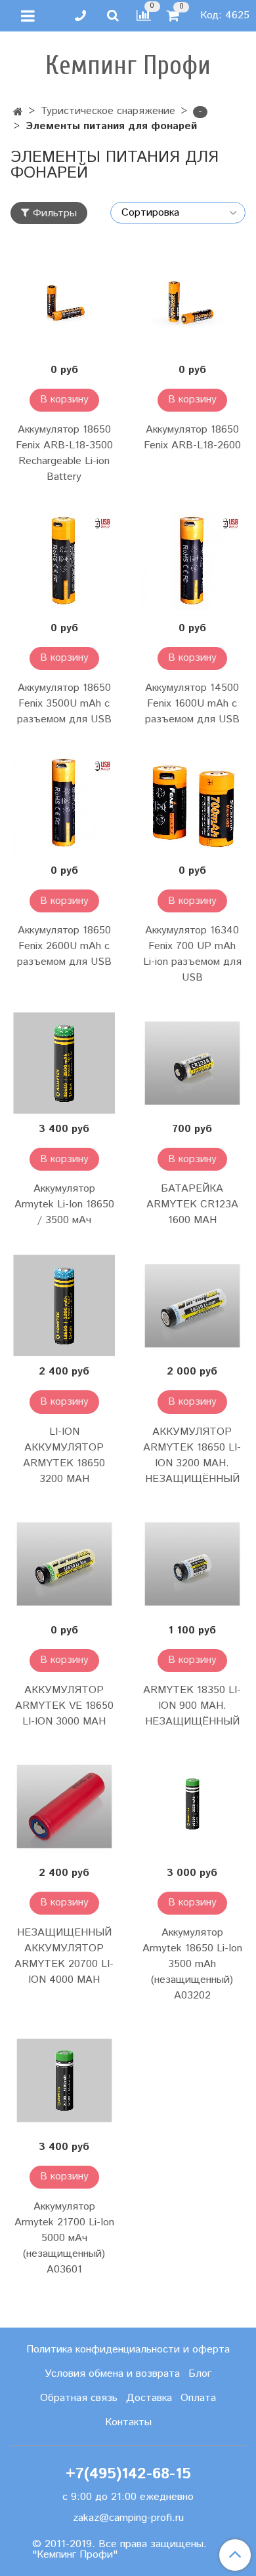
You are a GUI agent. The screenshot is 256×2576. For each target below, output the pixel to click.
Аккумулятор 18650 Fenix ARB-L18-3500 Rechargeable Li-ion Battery (64, 453)
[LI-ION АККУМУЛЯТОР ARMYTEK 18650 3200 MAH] (64, 1305)
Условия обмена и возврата (112, 2374)
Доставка (149, 2398)
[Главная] (18, 112)
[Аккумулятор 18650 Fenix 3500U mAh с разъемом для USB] (64, 562)
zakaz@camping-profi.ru (128, 2518)
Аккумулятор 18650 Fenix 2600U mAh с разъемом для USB (64, 946)
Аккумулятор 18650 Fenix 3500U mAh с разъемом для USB (64, 704)
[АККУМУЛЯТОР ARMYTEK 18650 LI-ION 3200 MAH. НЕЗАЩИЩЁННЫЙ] (192, 1305)
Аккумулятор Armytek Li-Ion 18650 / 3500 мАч (64, 1204)
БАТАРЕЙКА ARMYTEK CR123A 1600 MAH (192, 1204)
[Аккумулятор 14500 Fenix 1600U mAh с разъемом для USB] (192, 562)
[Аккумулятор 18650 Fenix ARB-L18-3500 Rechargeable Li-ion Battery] (64, 304)
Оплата (198, 2398)
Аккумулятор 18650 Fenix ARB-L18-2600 (192, 438)
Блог (200, 2374)
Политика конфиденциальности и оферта (128, 2350)
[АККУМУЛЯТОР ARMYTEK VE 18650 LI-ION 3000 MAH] (64, 1564)
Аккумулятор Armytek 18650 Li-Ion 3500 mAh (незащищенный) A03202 (192, 1964)
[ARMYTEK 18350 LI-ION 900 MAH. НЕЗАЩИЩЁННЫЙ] (192, 1564)
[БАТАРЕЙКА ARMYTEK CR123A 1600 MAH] (192, 1063)
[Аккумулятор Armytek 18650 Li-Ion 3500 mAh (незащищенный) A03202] (192, 1807)
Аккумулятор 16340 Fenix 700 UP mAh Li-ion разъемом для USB (192, 954)
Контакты (128, 2422)
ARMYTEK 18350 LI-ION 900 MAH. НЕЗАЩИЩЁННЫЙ (192, 1706)
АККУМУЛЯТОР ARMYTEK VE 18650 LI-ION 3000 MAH (64, 1706)
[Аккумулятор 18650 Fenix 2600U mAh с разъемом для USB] (64, 805)
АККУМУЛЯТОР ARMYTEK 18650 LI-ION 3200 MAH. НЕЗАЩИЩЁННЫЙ (192, 1455)
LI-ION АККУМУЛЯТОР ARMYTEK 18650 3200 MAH (64, 1455)
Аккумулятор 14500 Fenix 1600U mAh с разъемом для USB (192, 704)
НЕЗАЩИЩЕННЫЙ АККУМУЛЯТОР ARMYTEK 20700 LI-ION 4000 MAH (64, 1956)
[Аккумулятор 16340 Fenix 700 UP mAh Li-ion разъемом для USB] (192, 805)
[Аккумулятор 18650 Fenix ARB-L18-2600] (192, 304)
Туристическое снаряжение (108, 111)
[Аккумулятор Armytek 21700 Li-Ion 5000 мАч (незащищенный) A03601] (64, 2081)
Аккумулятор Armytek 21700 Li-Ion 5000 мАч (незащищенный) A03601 (64, 2238)
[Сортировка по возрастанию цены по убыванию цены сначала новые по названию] (178, 213)
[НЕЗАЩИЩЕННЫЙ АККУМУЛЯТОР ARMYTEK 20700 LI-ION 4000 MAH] (64, 1807)
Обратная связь (79, 2398)
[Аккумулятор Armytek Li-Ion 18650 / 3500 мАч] (64, 1063)
